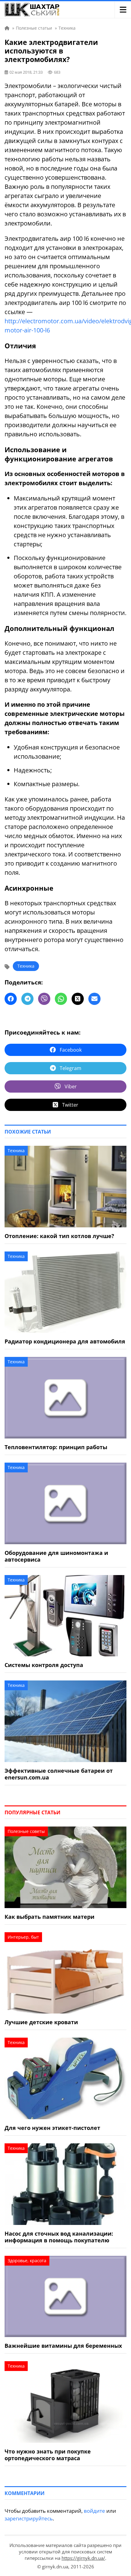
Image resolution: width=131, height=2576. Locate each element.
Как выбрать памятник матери (50, 1917)
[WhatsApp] (61, 999)
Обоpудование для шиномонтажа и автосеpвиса (56, 1556)
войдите (94, 2511)
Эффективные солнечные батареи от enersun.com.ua (59, 1774)
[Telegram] (27, 999)
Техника (26, 966)
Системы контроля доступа (44, 1665)
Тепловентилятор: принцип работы (56, 1447)
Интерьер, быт (23, 1937)
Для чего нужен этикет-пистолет (52, 2128)
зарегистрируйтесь (29, 2518)
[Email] (94, 999)
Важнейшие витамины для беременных (63, 2346)
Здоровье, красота (27, 2261)
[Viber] (44, 999)
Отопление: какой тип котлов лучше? (59, 1236)
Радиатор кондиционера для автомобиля (65, 1341)
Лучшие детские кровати (41, 2022)
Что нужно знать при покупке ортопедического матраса (48, 2455)
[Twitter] (78, 999)
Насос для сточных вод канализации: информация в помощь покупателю (59, 2237)
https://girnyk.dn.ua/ (83, 2558)
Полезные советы (26, 1831)
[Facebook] (11, 999)
